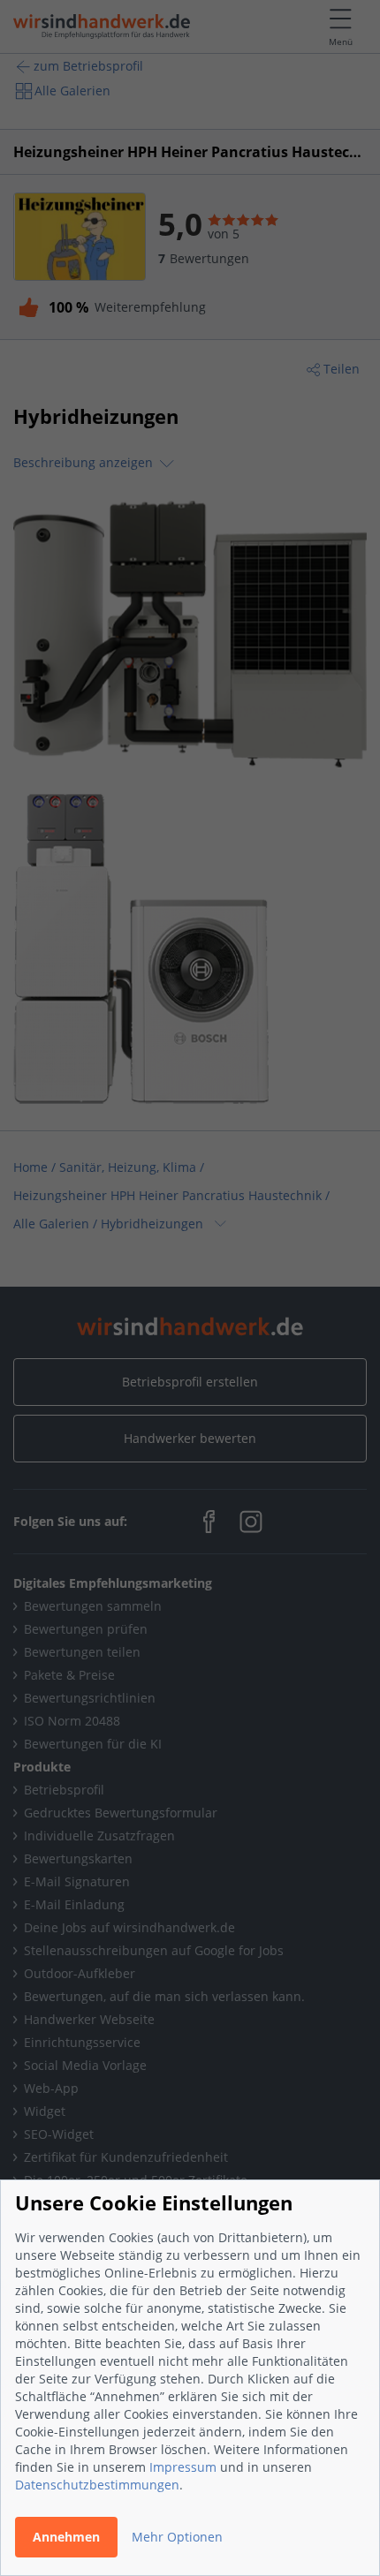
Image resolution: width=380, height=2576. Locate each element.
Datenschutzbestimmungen (97, 2485)
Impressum (183, 2467)
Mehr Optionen (177, 2537)
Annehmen (66, 2537)
